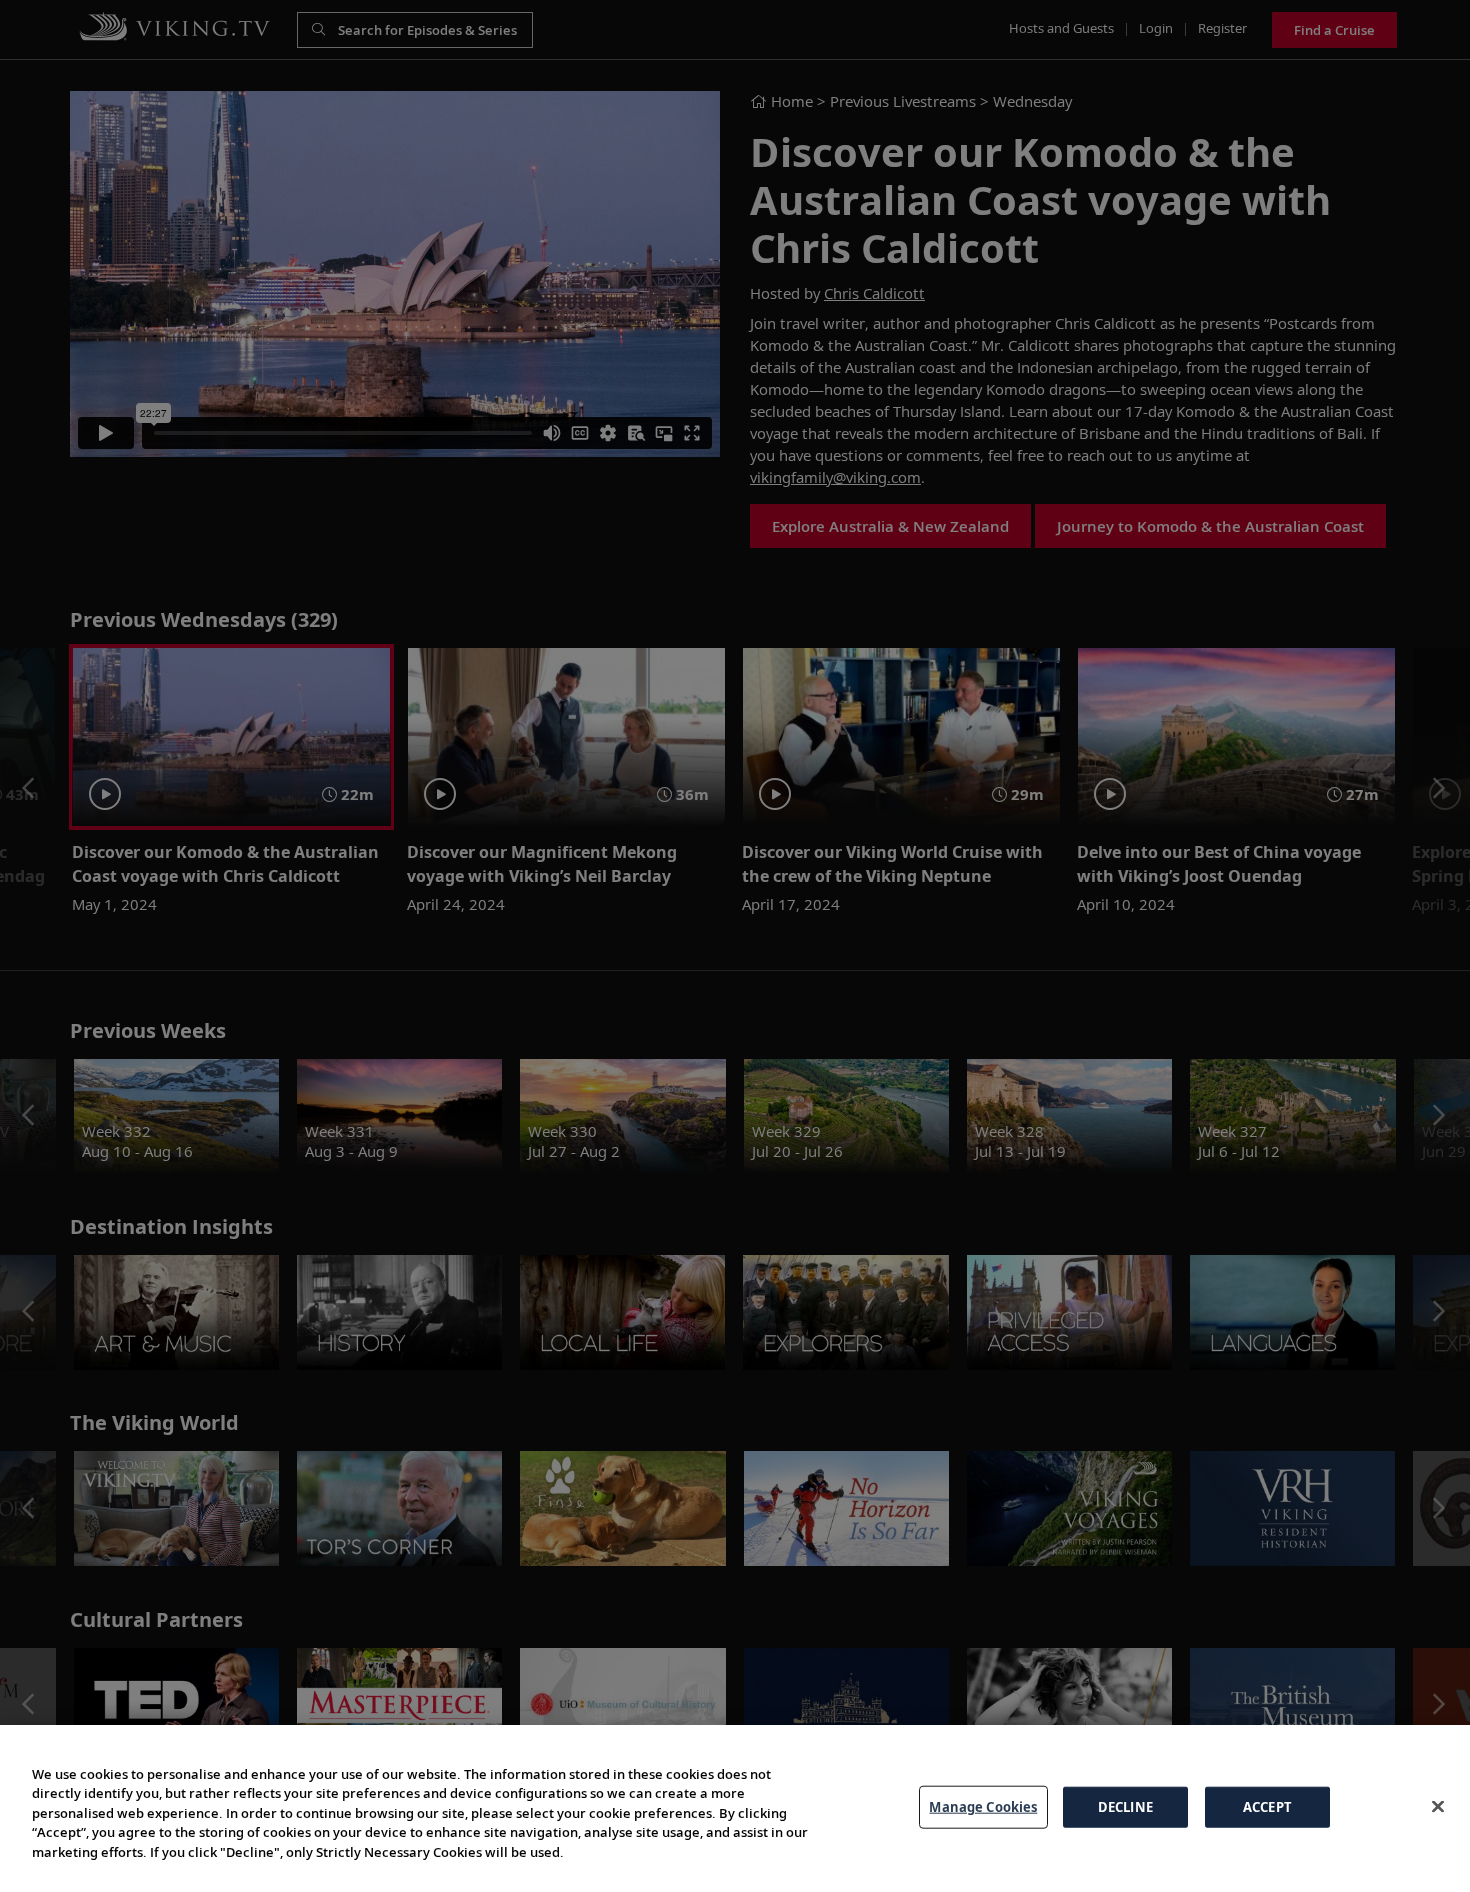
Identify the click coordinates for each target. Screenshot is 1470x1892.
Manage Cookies (983, 1806)
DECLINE (1125, 1806)
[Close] (1438, 1806)
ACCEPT (1267, 1806)
